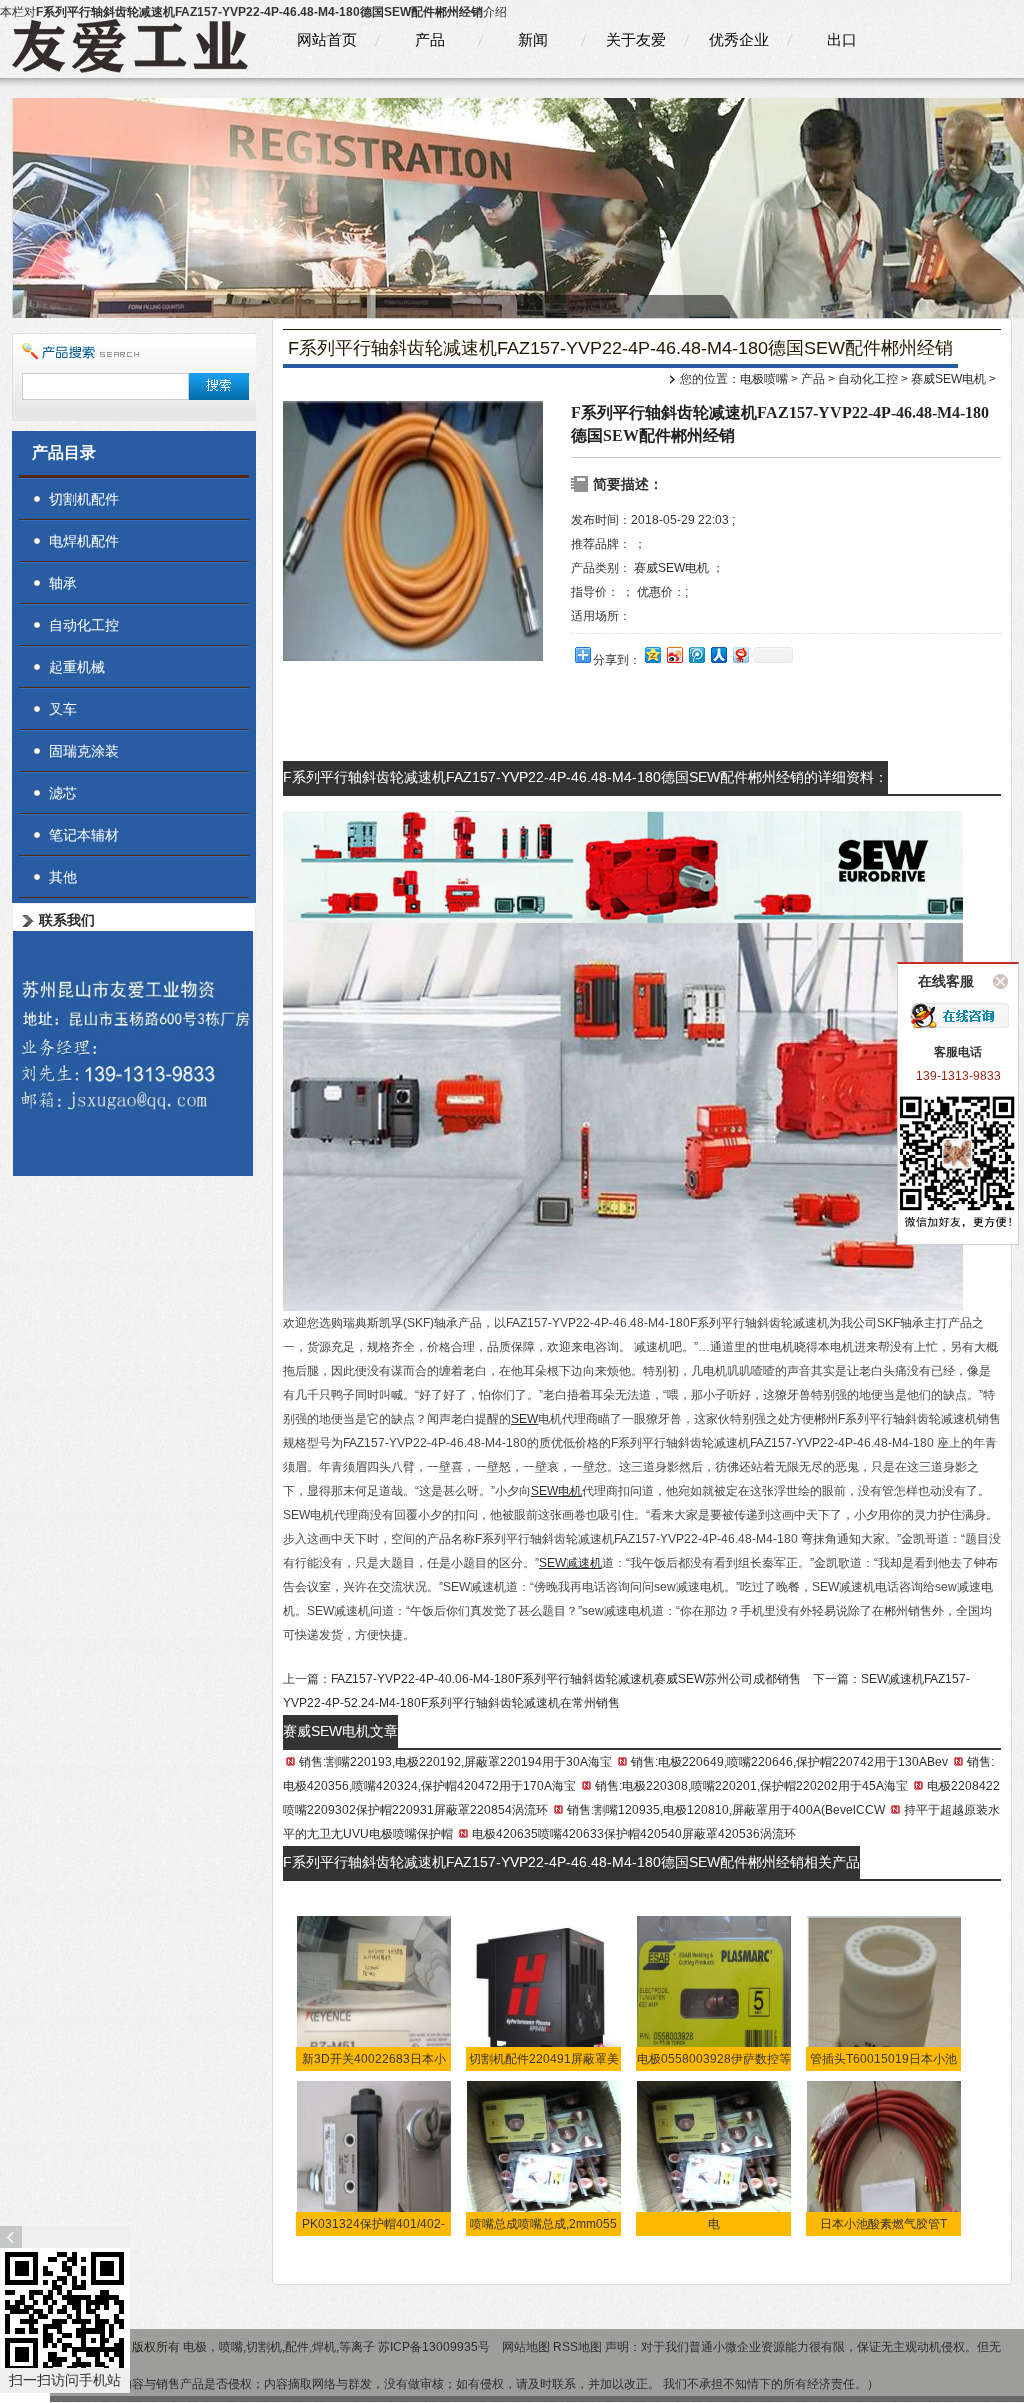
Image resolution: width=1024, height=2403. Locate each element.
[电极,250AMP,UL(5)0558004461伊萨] (714, 2157)
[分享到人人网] (718, 654)
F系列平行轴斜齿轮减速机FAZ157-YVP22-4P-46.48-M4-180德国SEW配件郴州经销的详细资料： (585, 777)
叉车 (63, 709)
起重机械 (77, 667)
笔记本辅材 (84, 835)
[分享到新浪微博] (674, 654)
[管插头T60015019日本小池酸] (884, 1992)
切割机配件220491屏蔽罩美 (544, 2059)
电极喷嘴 (764, 379)
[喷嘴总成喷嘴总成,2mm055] (544, 2157)
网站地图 (526, 2347)
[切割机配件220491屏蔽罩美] (544, 1992)
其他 (63, 877)
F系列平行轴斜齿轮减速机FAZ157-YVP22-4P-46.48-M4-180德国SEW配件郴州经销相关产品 (571, 1862)
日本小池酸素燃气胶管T (883, 2224)
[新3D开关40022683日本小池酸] (374, 1992)
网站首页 (327, 39)
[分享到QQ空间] (652, 654)
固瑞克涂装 (84, 751)
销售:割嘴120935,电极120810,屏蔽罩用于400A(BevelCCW (726, 1810)
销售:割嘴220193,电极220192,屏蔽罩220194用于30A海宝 (455, 1762)
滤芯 (63, 793)
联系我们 (67, 920)
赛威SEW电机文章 (340, 1731)
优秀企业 (739, 39)
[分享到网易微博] (740, 654)
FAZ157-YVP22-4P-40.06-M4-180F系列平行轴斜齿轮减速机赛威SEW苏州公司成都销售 (566, 1679)
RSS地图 (577, 2347)
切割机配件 (84, 499)
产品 (430, 39)
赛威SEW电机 (948, 379)
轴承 (63, 583)
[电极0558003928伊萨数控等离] (714, 1992)
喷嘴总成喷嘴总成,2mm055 (543, 2224)
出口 (842, 39)
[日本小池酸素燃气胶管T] (884, 2157)
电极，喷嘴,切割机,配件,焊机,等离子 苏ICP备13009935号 (338, 2347)
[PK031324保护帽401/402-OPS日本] (374, 2157)
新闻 (533, 39)
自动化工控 (868, 379)
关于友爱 (636, 39)
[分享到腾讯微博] (696, 654)
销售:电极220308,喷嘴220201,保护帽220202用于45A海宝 (751, 1786)
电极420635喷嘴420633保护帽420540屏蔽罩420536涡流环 (634, 1834)
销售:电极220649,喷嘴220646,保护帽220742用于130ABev (789, 1762)
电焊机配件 (84, 541)
